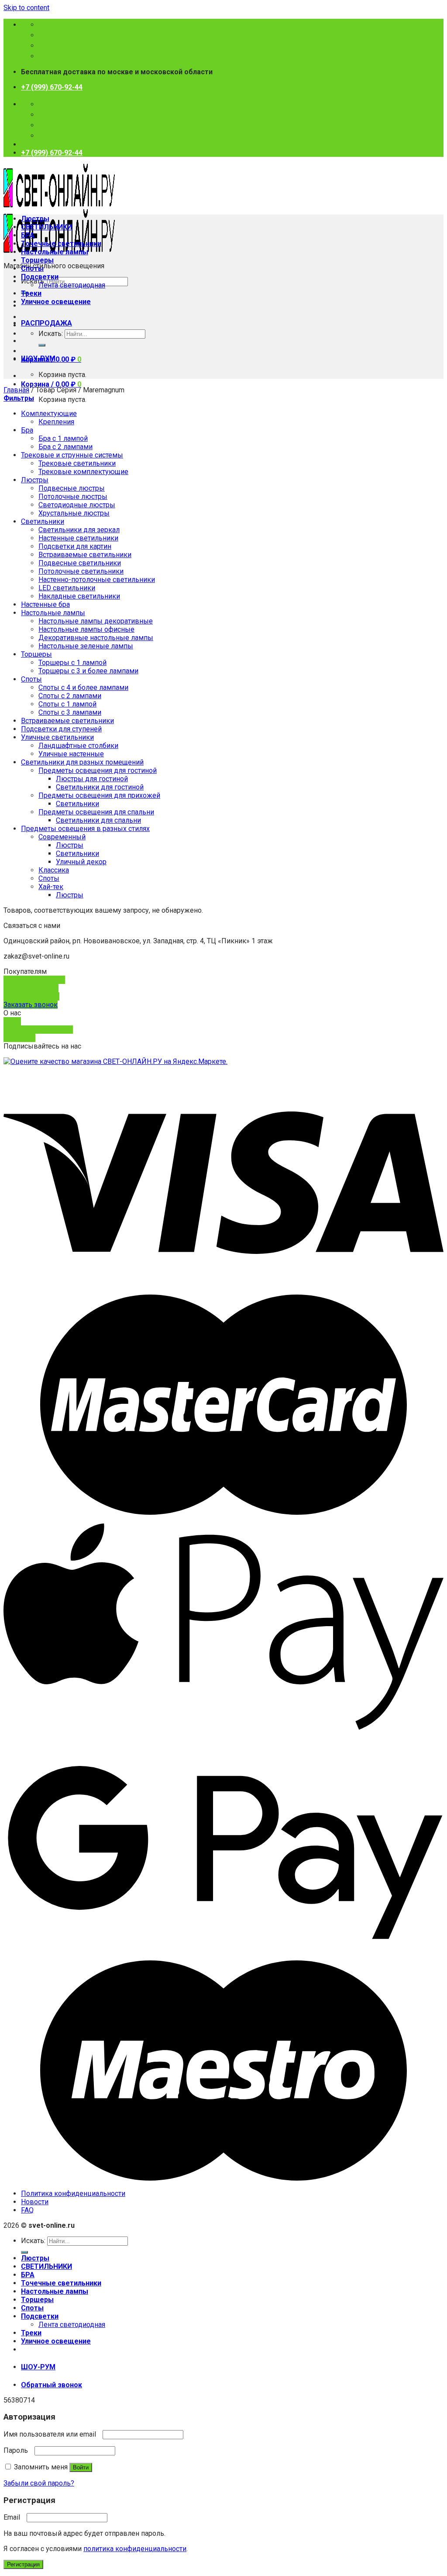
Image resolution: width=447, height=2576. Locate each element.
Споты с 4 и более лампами (83, 687)
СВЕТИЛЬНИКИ (46, 227)
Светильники (43, 521)
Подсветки (40, 277)
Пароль (18, 2450)
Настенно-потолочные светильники (97, 580)
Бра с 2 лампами (65, 447)
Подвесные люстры (72, 488)
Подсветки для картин (75, 546)
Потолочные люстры (73, 497)
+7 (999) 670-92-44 (52, 87)
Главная (16, 390)
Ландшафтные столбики (78, 746)
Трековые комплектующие (83, 472)
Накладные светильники (79, 596)
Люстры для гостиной (92, 779)
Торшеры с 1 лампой (72, 663)
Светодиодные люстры (77, 505)
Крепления (56, 422)
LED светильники (67, 588)
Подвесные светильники (80, 563)
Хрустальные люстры (74, 513)
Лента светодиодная (72, 285)
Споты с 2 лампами (70, 696)
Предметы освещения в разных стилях (85, 829)
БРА (28, 235)
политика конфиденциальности (135, 2549)
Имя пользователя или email (52, 2434)
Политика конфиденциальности (73, 2193)
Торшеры (37, 260)
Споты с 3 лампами (70, 712)
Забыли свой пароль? (39, 2483)
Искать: (51, 334)
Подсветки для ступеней (61, 729)
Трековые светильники (77, 463)
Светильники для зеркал (79, 530)
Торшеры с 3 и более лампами (88, 671)
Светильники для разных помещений (82, 762)
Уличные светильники (57, 737)
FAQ (27, 2210)
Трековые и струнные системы (72, 455)
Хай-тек (51, 887)
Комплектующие (49, 414)
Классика (54, 870)
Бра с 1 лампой (63, 438)
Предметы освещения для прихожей (99, 795)
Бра (27, 430)
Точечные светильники (61, 244)
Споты (32, 268)
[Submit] (42, 345)
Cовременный (62, 837)
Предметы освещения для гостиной (98, 770)
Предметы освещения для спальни (96, 812)
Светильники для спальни (98, 820)
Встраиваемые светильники (85, 555)
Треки (31, 293)
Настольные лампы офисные (86, 629)
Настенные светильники (78, 538)
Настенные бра (45, 604)
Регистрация (23, 2564)
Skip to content (26, 8)
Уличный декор (81, 862)
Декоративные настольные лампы (96, 638)
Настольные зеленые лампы (86, 646)
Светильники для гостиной (100, 787)
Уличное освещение (56, 302)
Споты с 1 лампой (67, 704)
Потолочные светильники (81, 571)
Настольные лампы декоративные (96, 621)
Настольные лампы (55, 252)
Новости (35, 2202)
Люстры (35, 219)
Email (14, 2517)
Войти (81, 2467)
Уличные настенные (71, 754)
